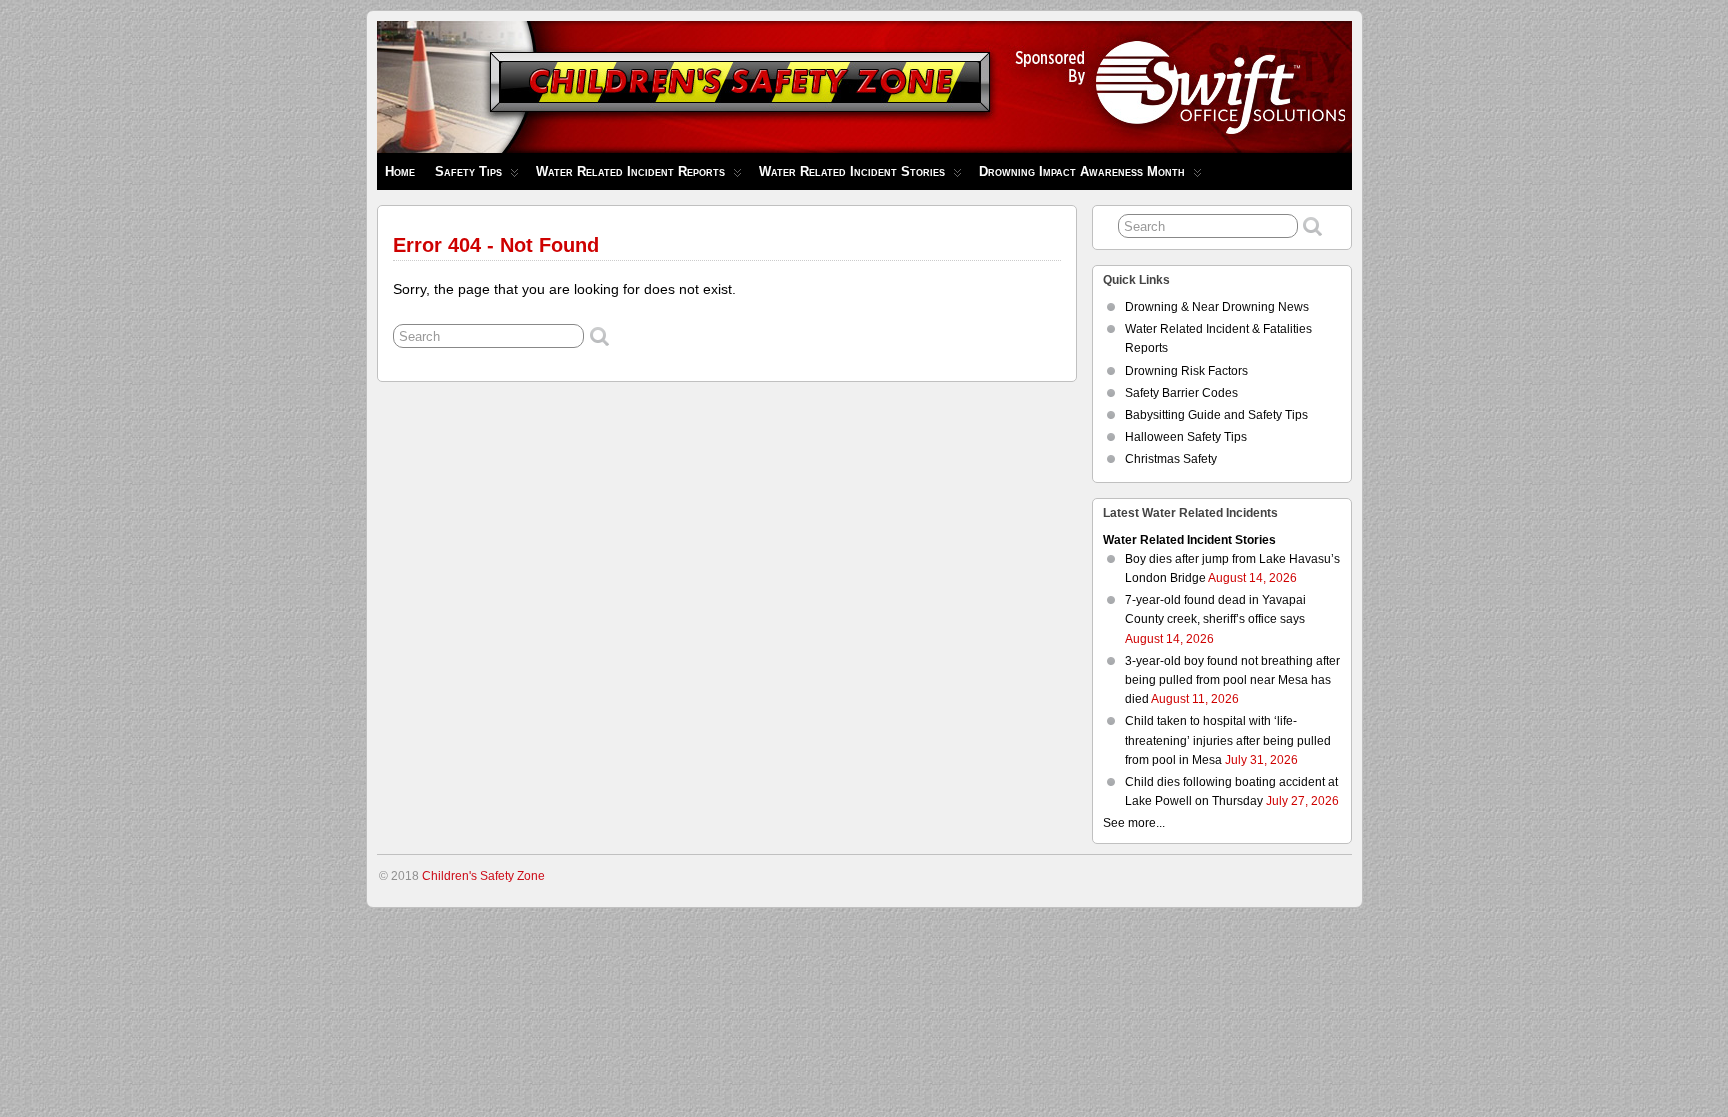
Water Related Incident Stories (852, 171)
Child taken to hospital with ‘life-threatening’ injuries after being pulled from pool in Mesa (1228, 740)
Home (400, 171)
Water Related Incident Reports (630, 171)
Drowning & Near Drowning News (1217, 307)
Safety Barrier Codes (1181, 393)
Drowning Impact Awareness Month (1082, 171)
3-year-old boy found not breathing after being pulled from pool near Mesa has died (1232, 680)
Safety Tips (468, 171)
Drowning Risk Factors (1186, 371)
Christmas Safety (1171, 459)
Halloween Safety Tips (1186, 437)
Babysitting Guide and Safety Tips (1216, 415)
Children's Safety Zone (483, 876)
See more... (1134, 823)
